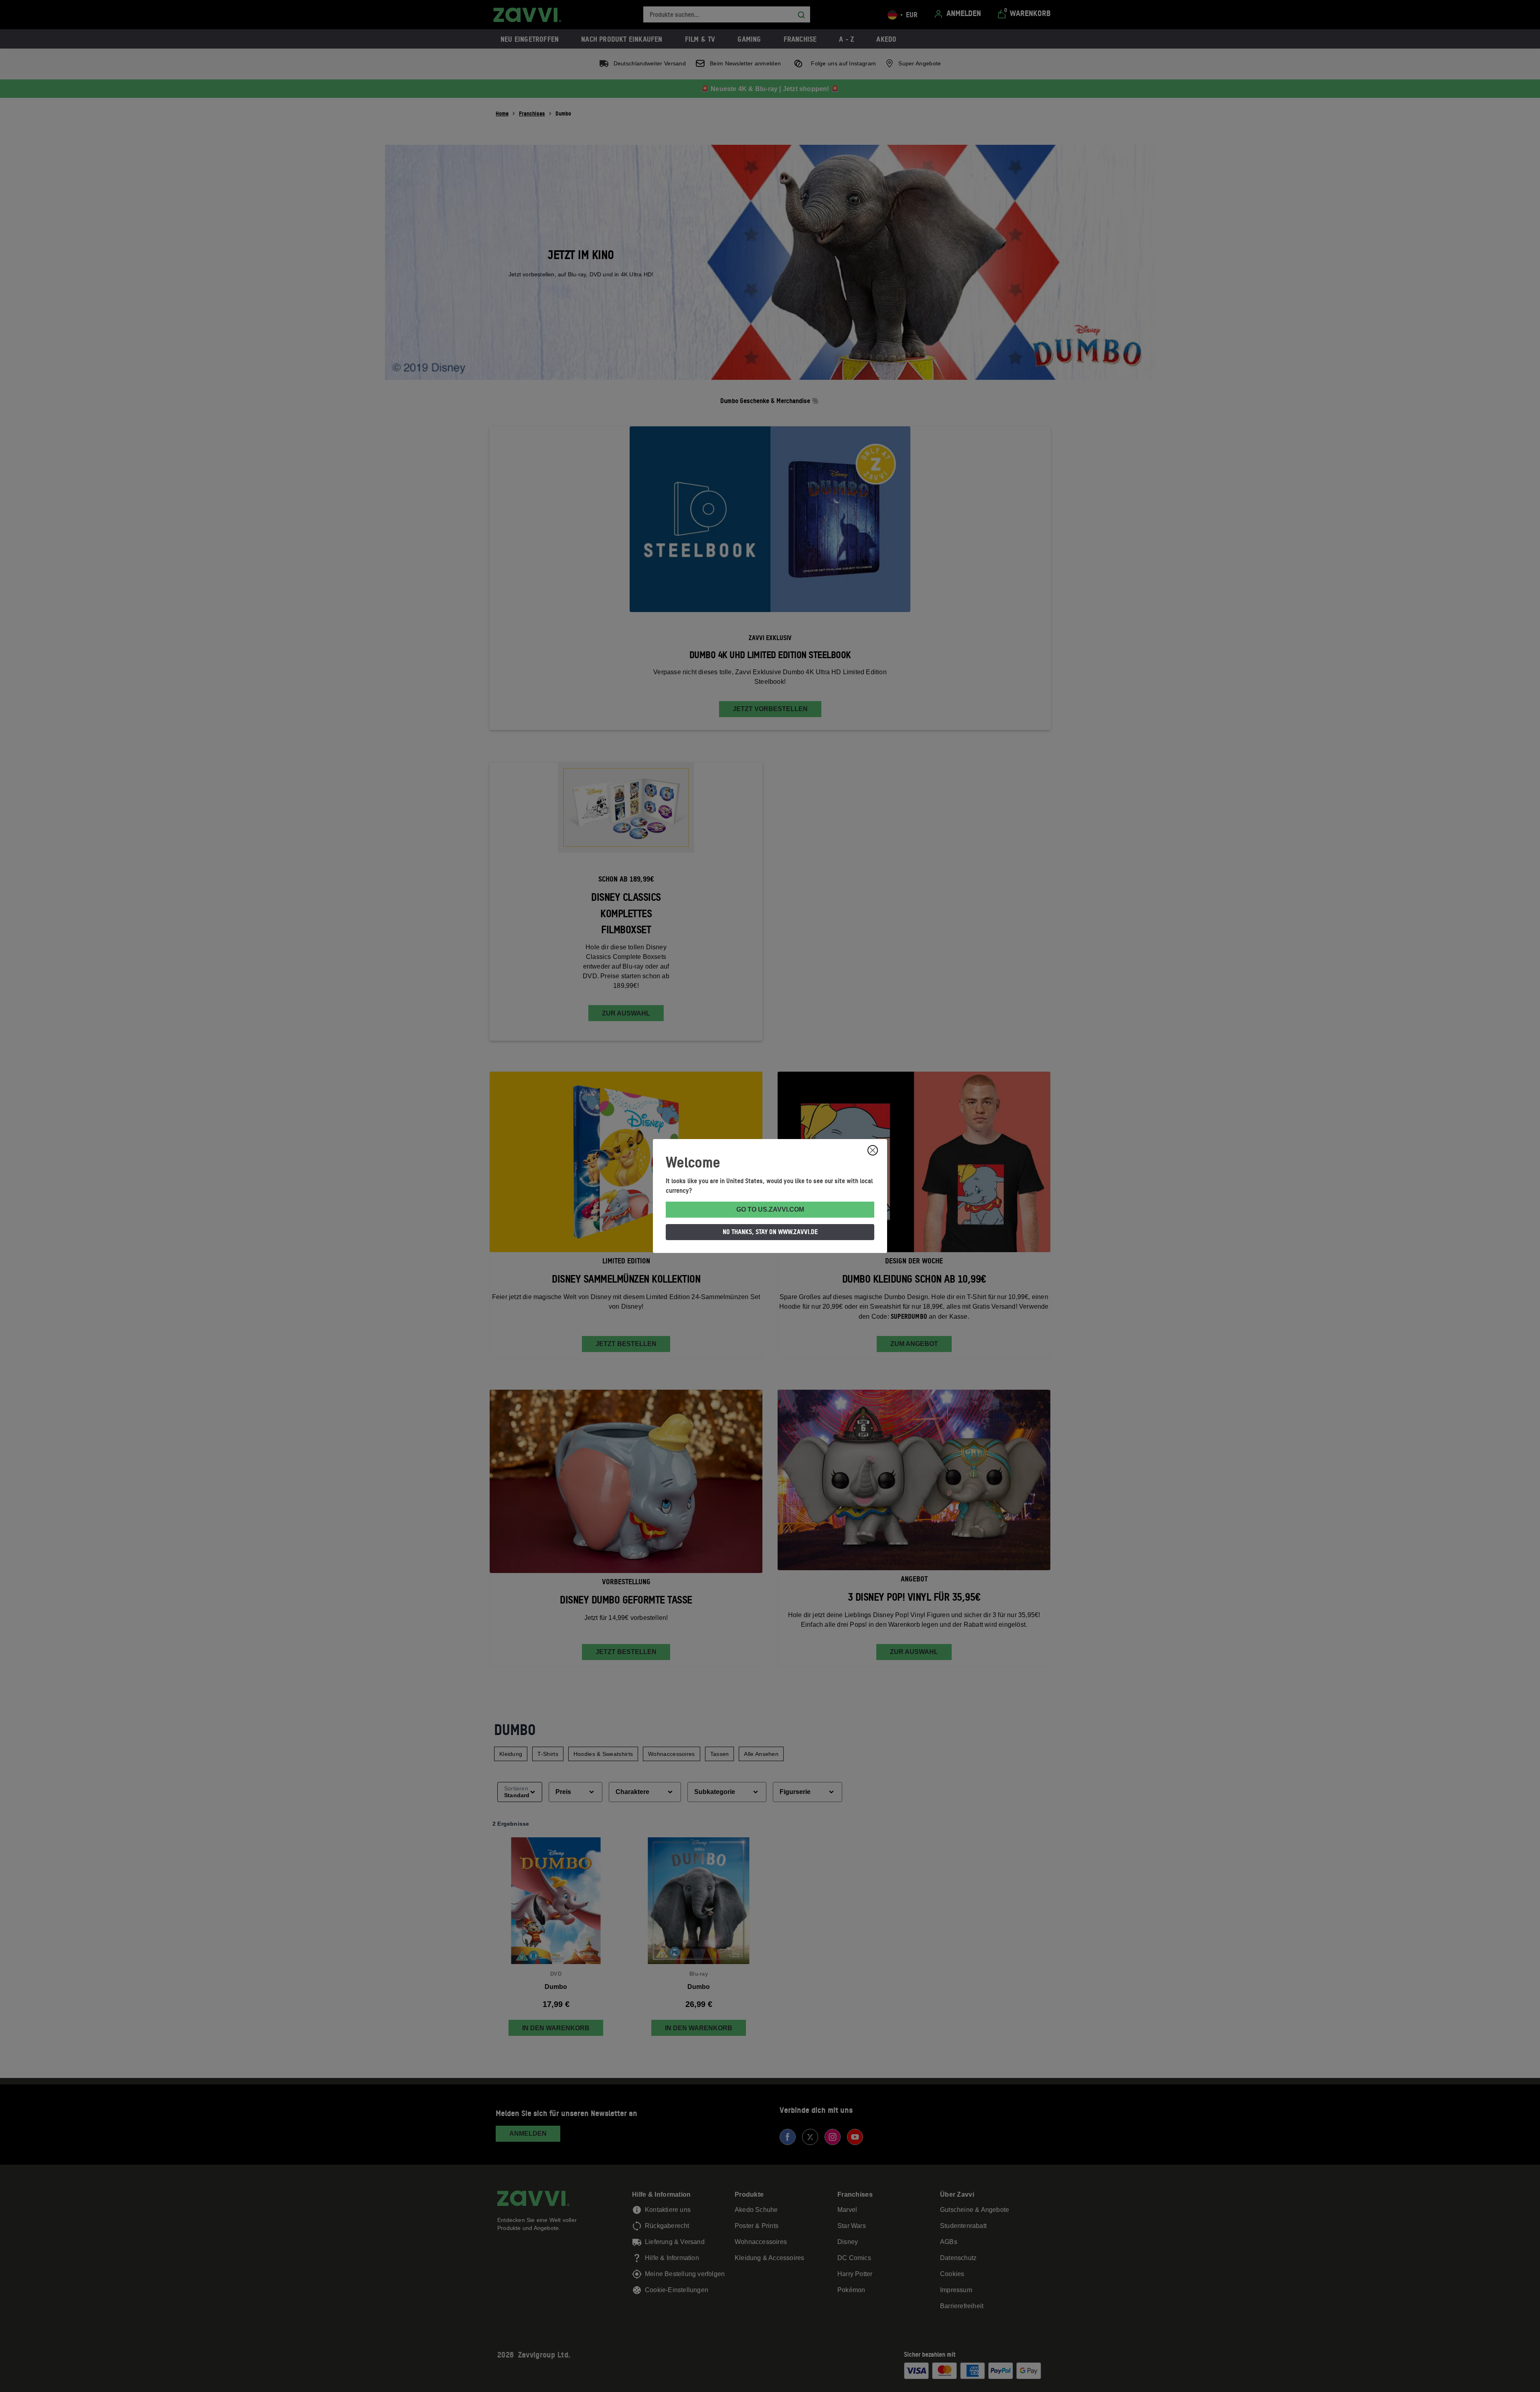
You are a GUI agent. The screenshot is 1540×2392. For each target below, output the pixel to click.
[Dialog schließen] (873, 1150)
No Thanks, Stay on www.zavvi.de (770, 1232)
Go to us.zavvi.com (770, 1209)
